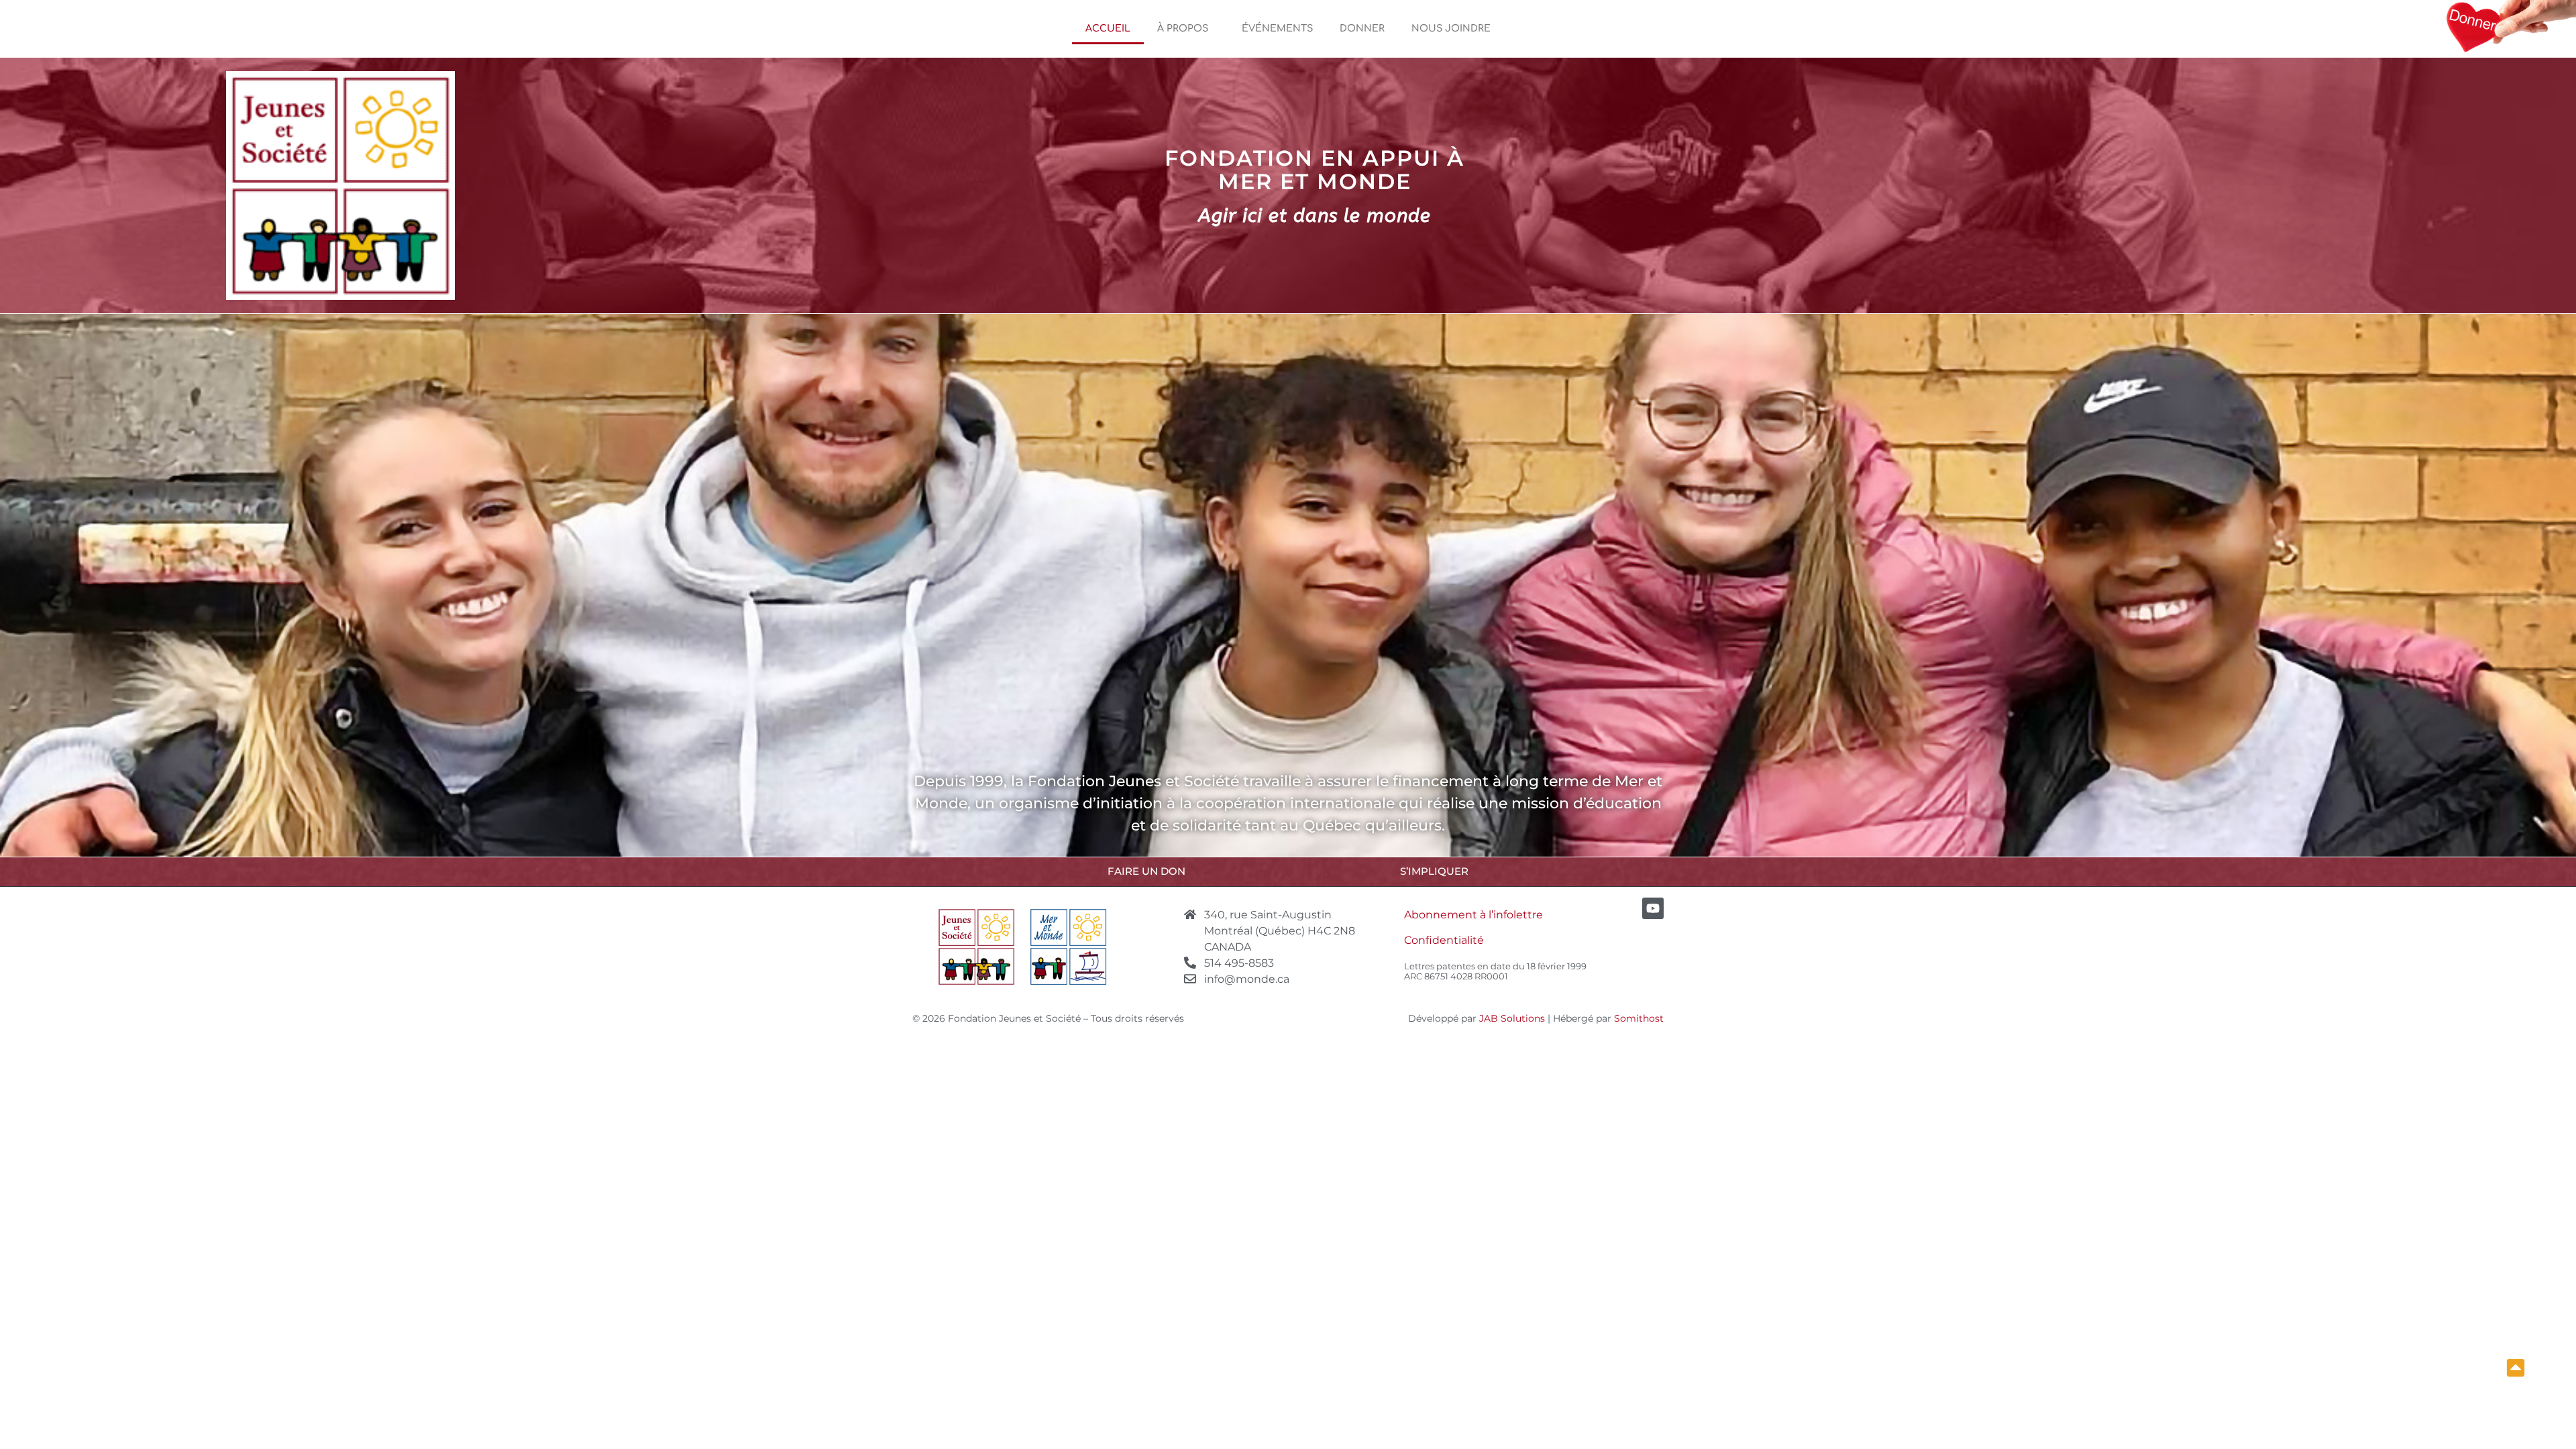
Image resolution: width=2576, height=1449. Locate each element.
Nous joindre (1451, 29)
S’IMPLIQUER (1434, 871)
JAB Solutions (1512, 1018)
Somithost (1639, 1018)
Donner (1362, 29)
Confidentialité (1444, 940)
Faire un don (1146, 871)
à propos (1183, 29)
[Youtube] (1653, 908)
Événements (1277, 29)
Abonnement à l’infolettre (1473, 915)
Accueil (1108, 29)
